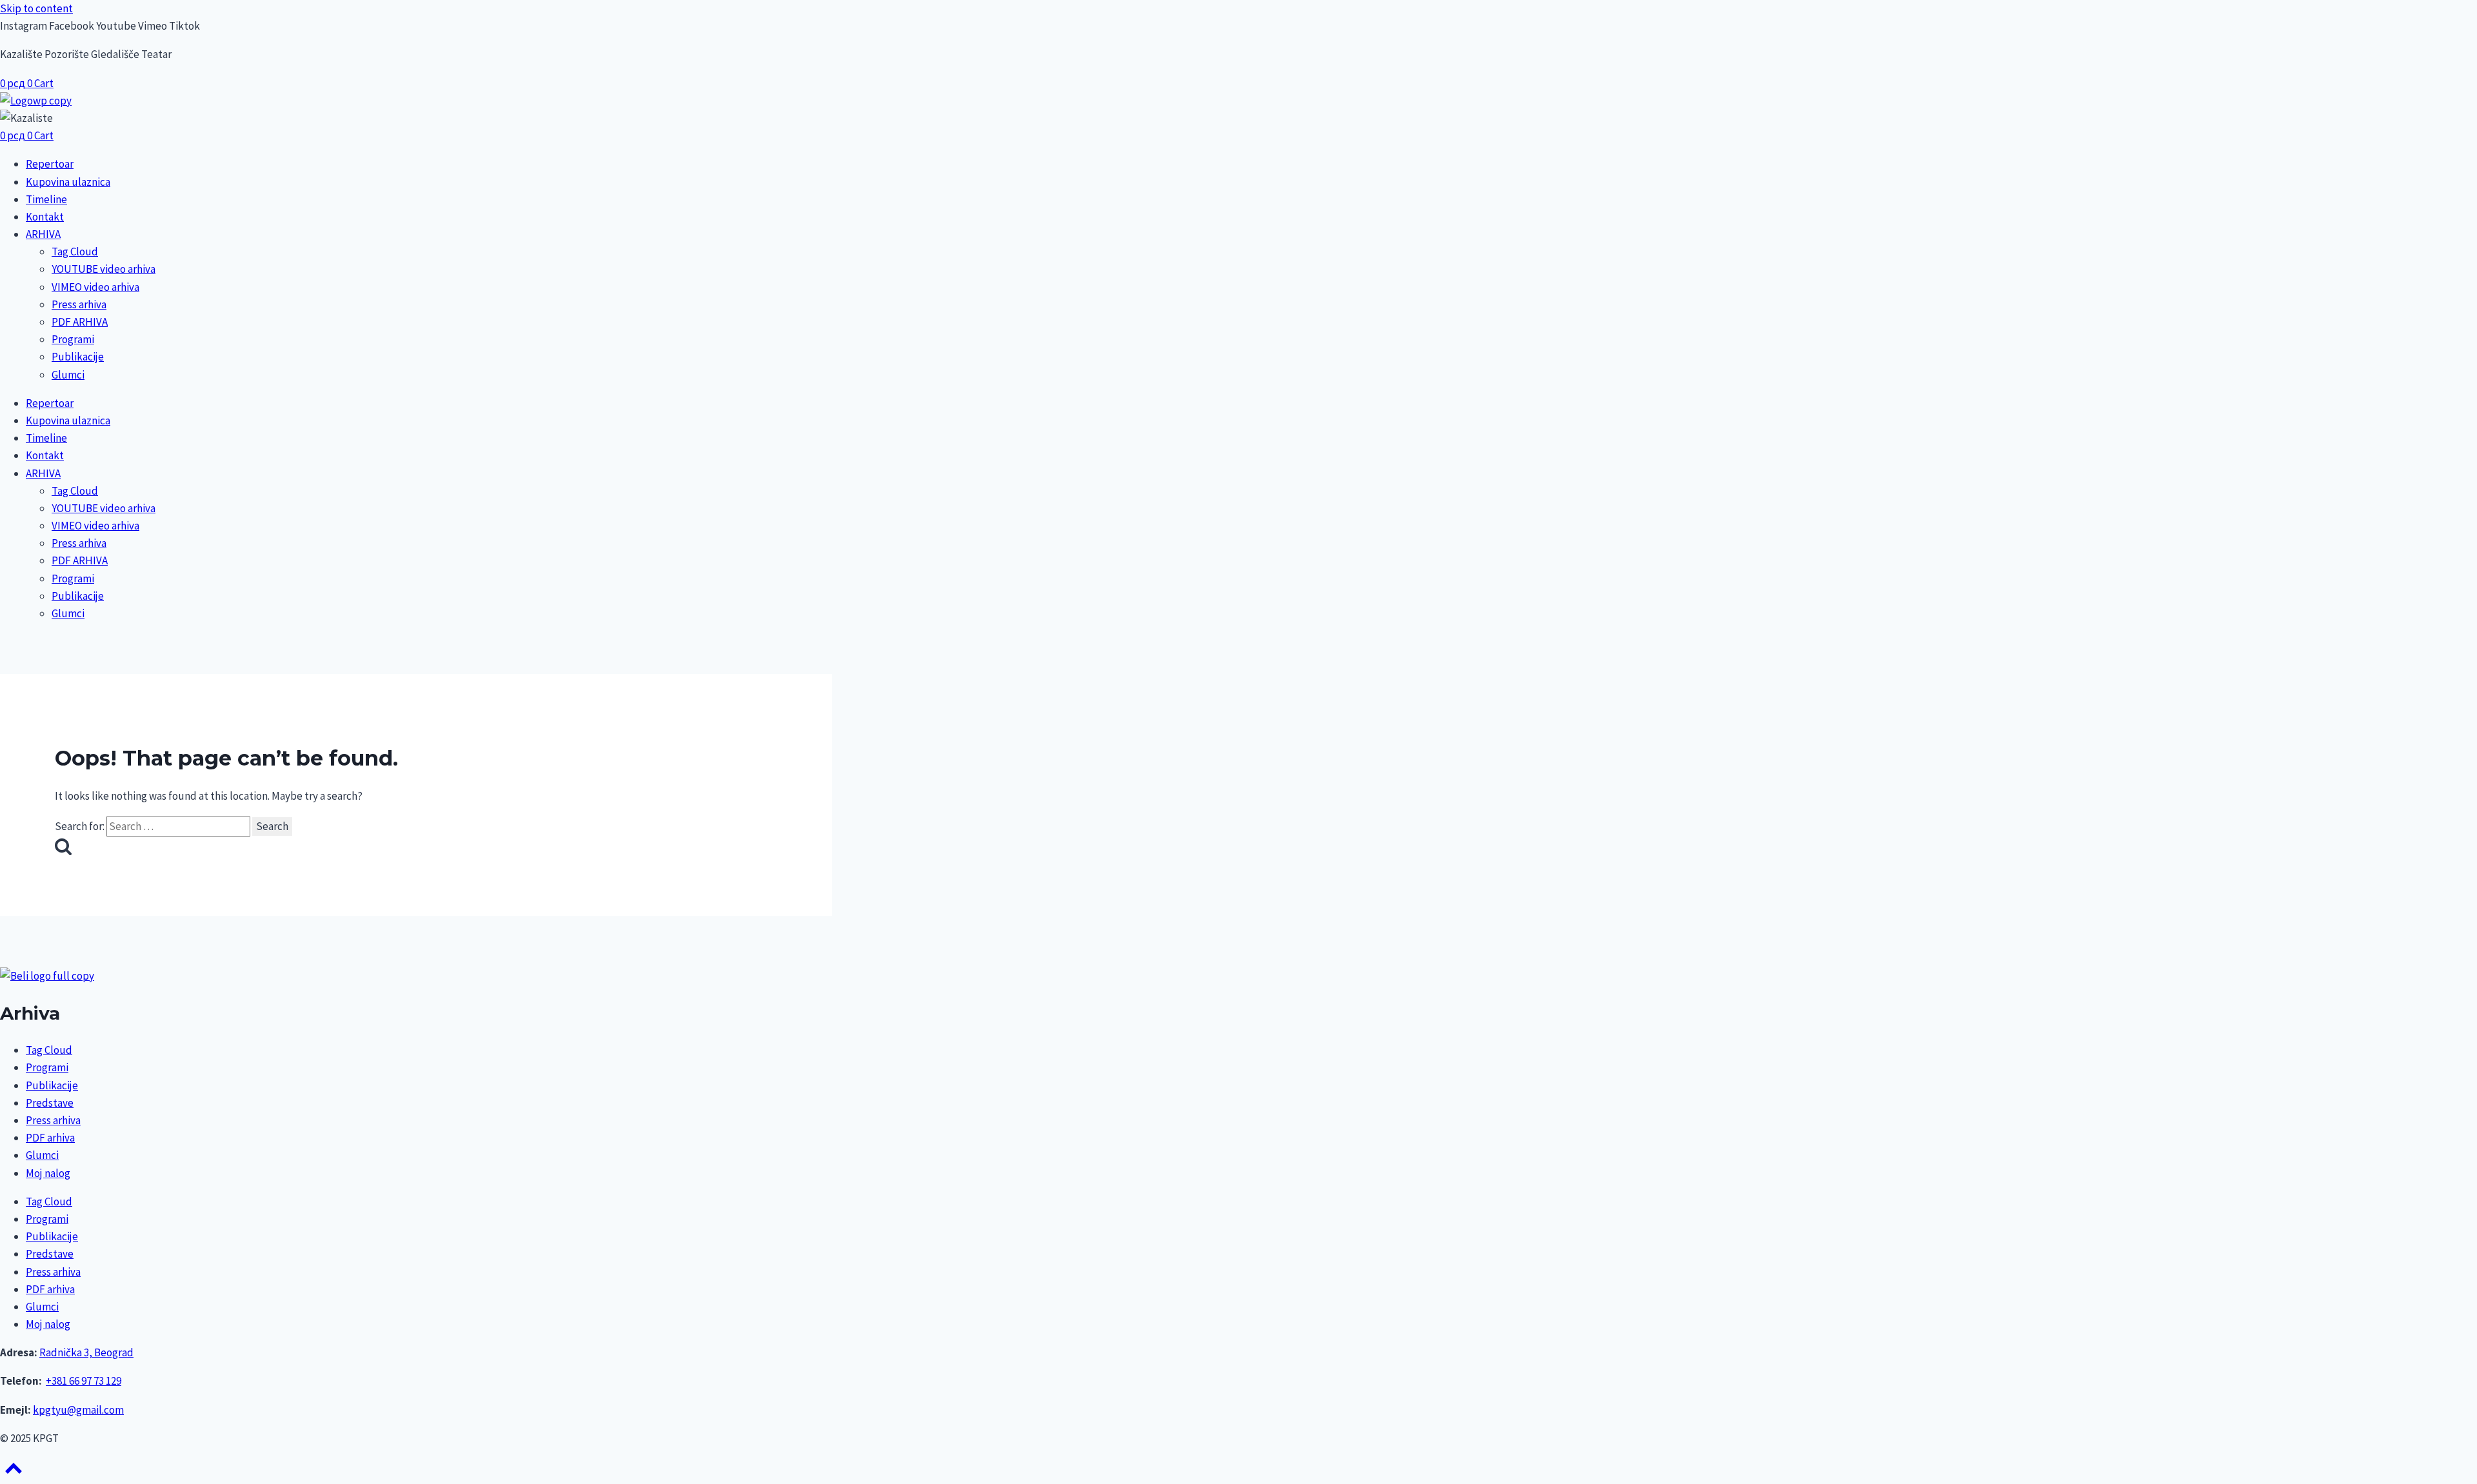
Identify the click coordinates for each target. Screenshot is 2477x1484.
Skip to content (36, 8)
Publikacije (78, 357)
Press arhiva (79, 304)
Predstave (50, 1103)
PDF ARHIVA (80, 322)
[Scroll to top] (14, 1472)
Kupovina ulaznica (68, 182)
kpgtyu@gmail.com (78, 1410)
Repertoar (50, 164)
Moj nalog (48, 1173)
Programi (73, 339)
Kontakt (45, 217)
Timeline (46, 199)
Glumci (68, 375)
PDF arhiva (50, 1138)
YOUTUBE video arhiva (104, 269)
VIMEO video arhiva (95, 287)
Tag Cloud (75, 252)
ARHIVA (43, 234)
